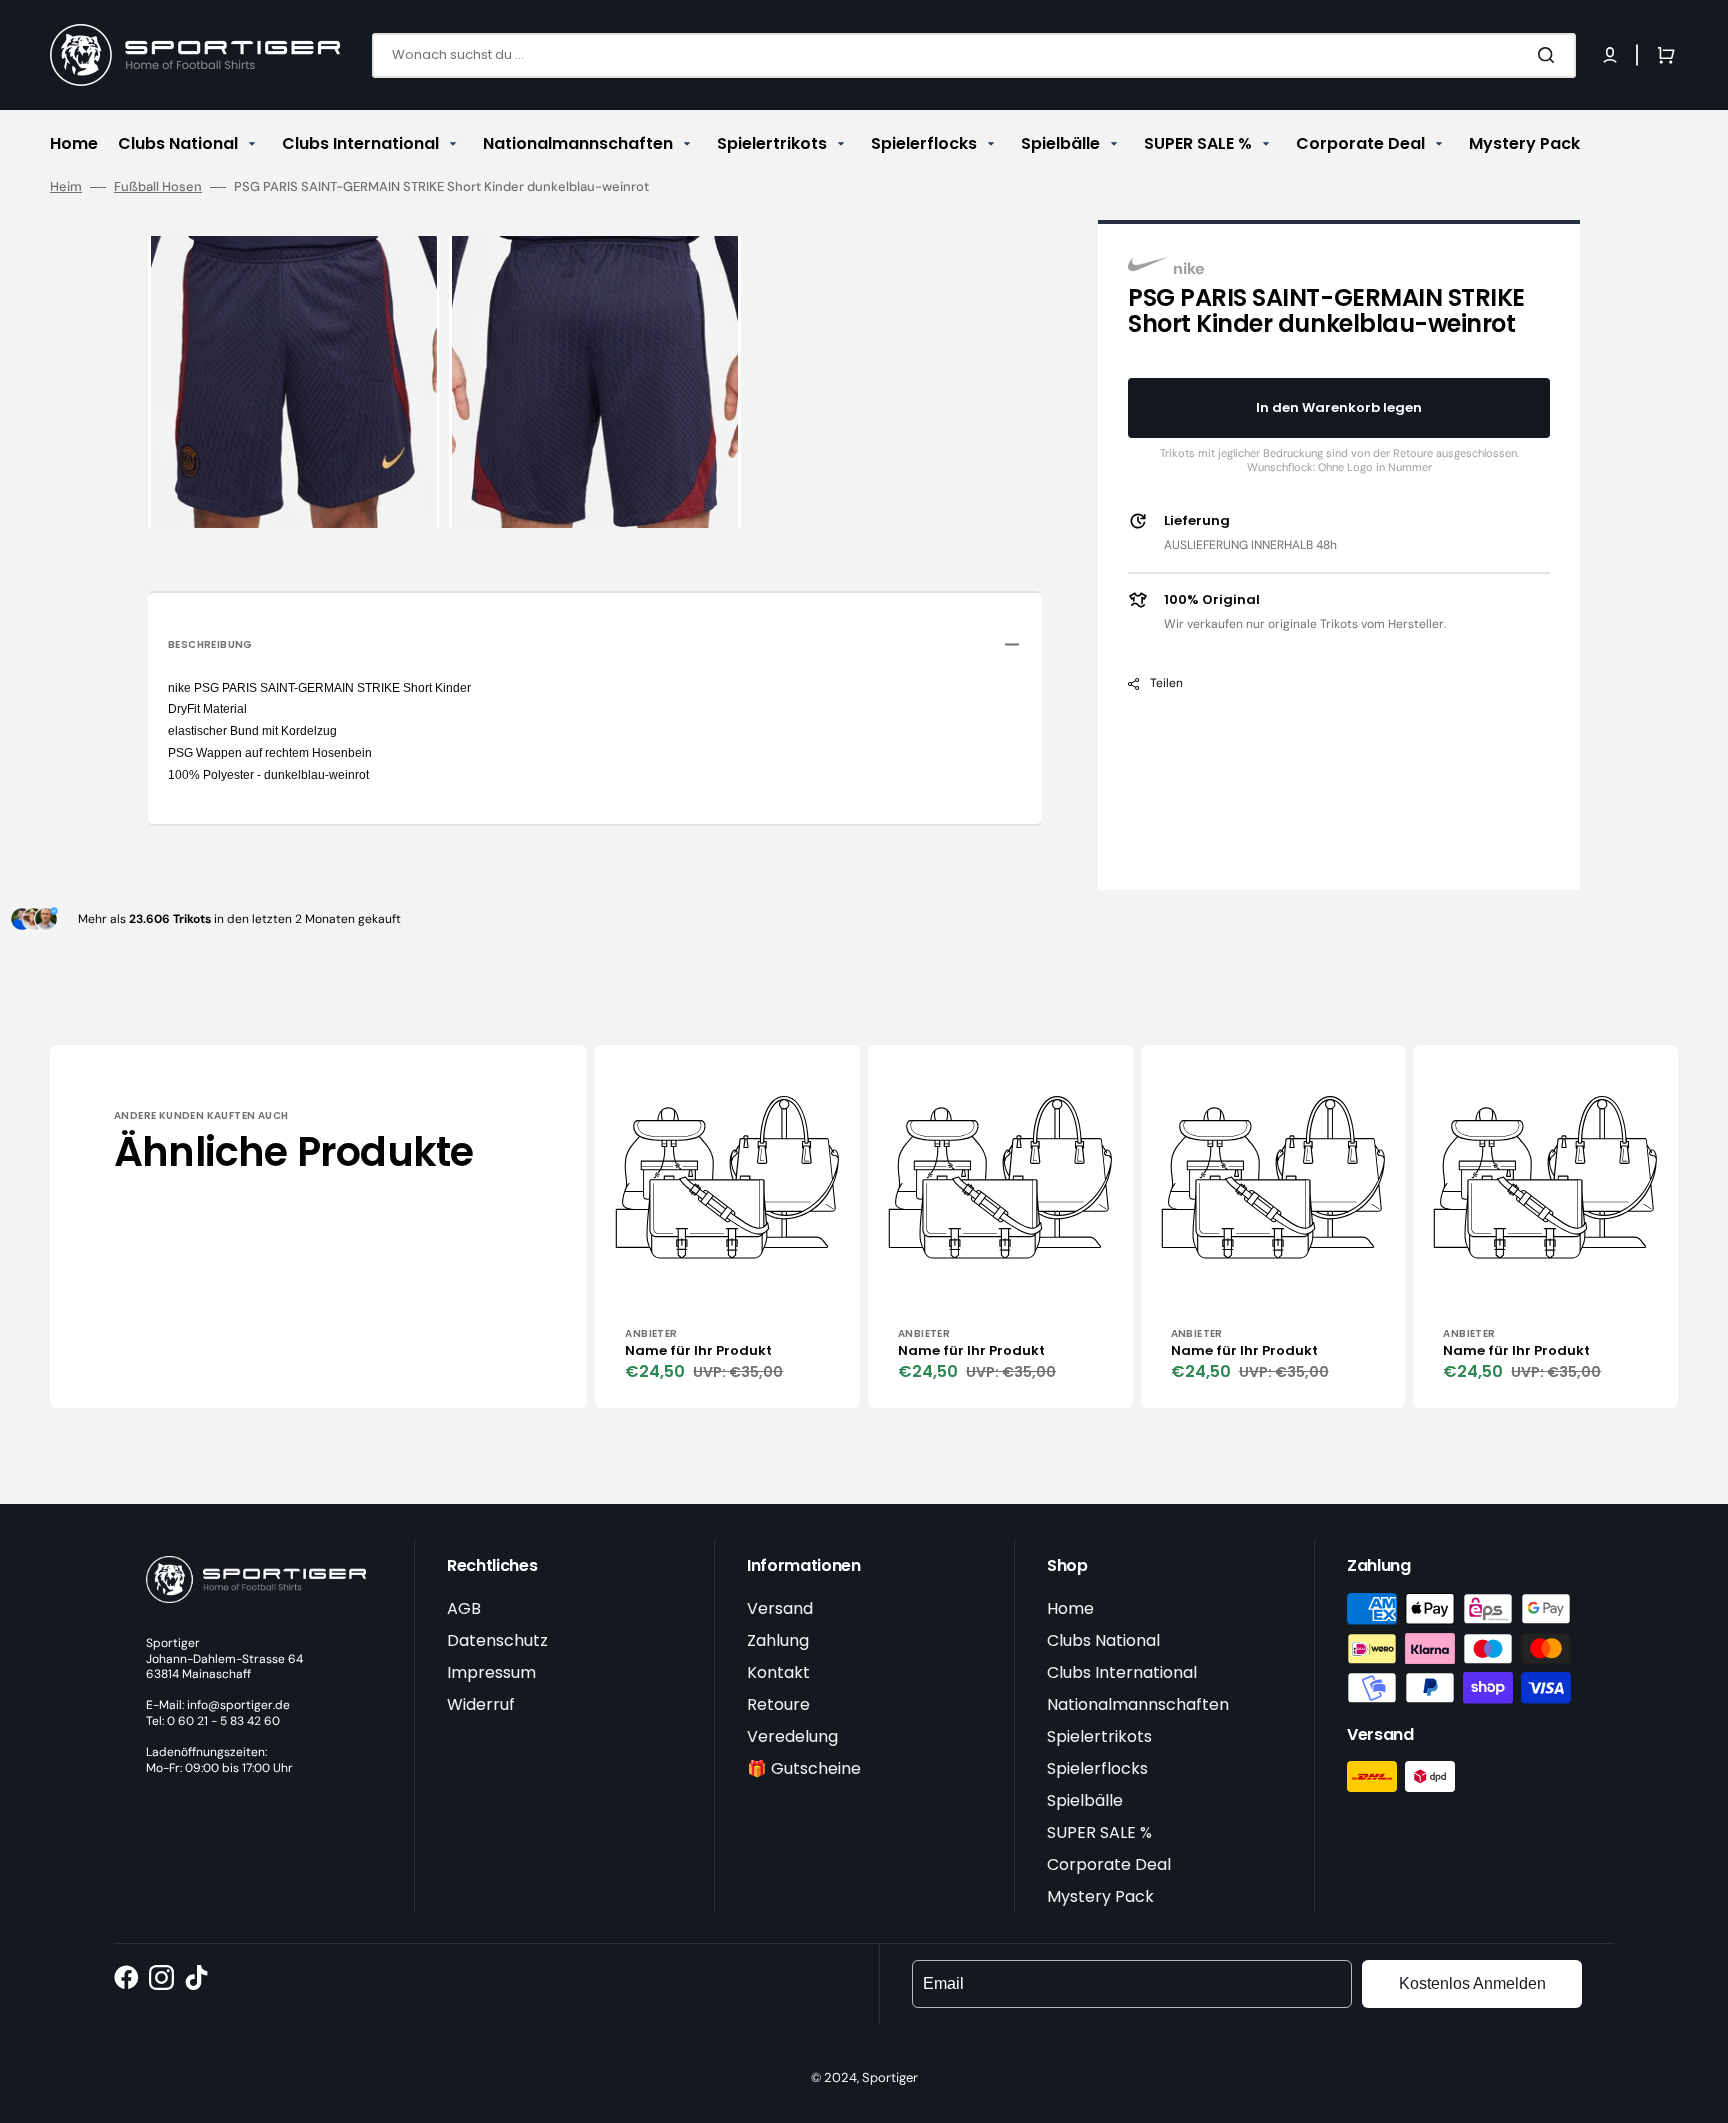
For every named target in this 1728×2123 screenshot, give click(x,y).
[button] (1610, 55)
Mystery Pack (1100, 1896)
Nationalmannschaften (1138, 1704)
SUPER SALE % (1099, 1832)
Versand (780, 1608)
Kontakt (778, 1672)
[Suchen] (1550, 55)
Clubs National (1103, 1640)
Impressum (491, 1672)
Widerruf (481, 1704)
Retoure (778, 1704)
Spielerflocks (1097, 1768)
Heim (66, 187)
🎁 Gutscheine (804, 1768)
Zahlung (778, 1640)
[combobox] (974, 55)
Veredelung (792, 1736)
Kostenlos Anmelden (1472, 1983)
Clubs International (1122, 1672)
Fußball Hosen (158, 187)
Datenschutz (497, 1640)
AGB (464, 1608)
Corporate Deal (1109, 1864)
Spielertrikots (1099, 1736)
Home (1070, 1608)
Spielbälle (1085, 1800)
